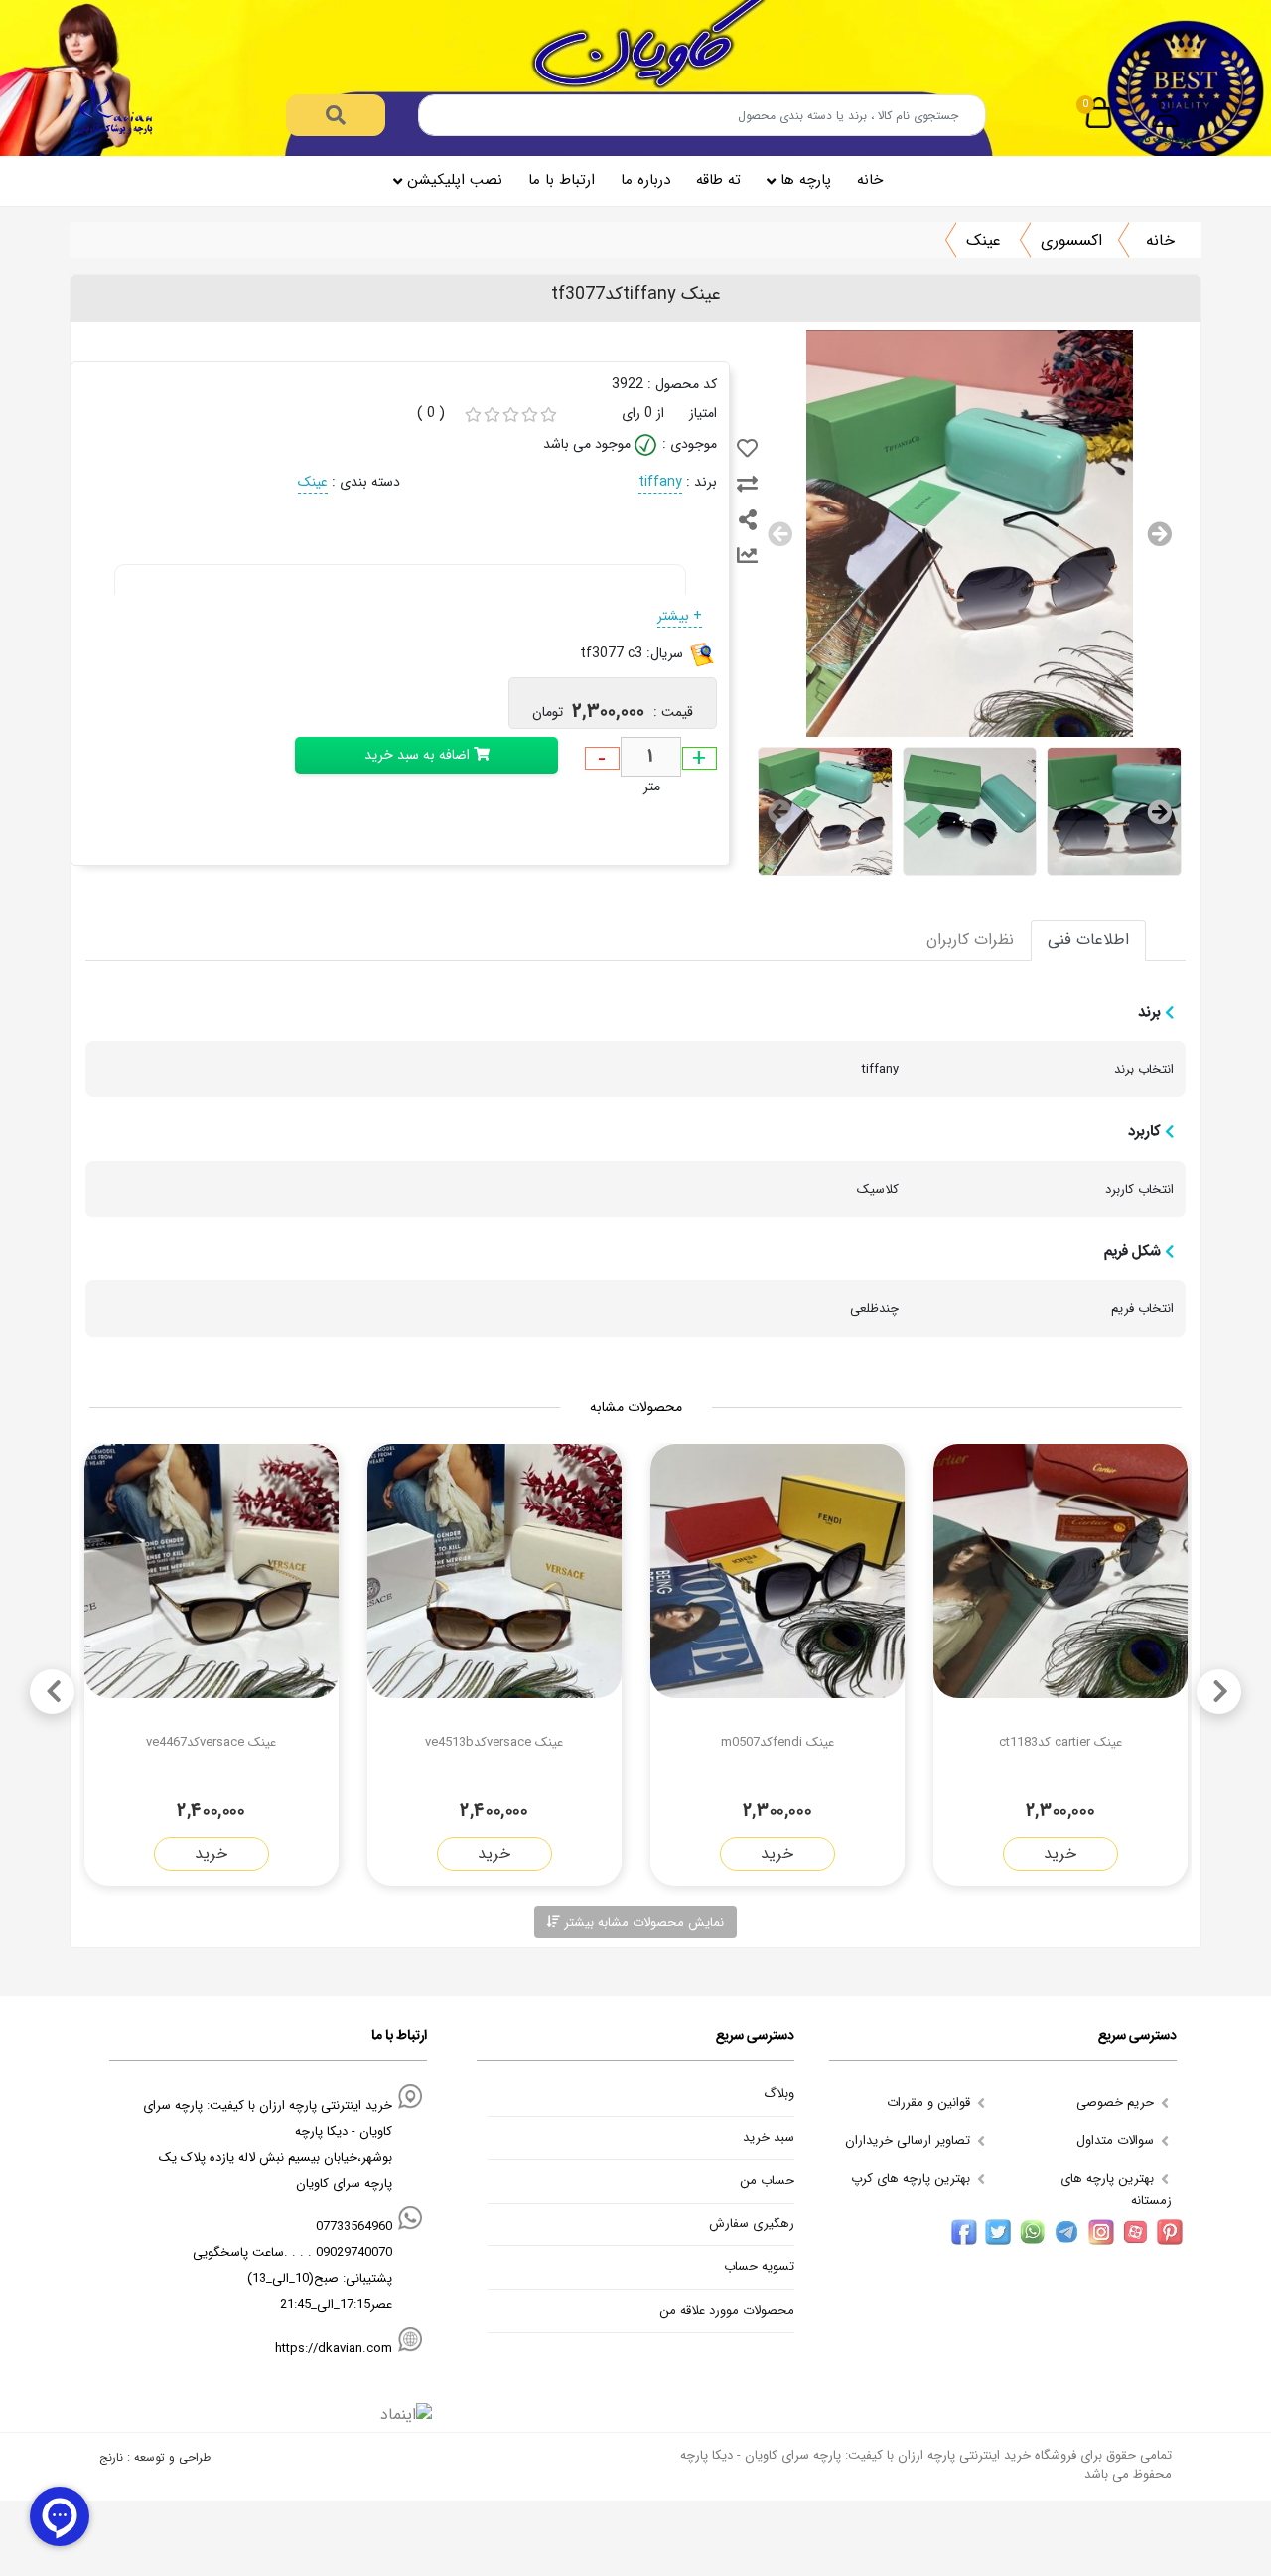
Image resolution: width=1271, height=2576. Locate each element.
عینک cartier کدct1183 (1060, 1742)
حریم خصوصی (1117, 2103)
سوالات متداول (1117, 2141)
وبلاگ (779, 2094)
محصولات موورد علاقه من (727, 2311)
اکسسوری (1071, 241)
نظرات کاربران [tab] (970, 940)
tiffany (660, 482)
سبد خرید (769, 2138)
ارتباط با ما (562, 180)
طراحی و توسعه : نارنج (155, 2457)
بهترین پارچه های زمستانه (1116, 2189)
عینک (984, 241)
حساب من (767, 2181)
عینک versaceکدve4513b (494, 1742)
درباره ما (645, 180)
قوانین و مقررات (930, 2103)
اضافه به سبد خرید (419, 755)
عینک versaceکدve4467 (211, 1742)
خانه (870, 180)
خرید (1060, 1854)
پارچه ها (806, 180)
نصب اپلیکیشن (455, 180)
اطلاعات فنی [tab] (1088, 940)
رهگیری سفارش (752, 2224)
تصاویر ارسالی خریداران (910, 2141)
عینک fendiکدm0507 (777, 1742)
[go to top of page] (22, 2336)
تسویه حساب (759, 2267)
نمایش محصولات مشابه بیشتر (642, 1922)
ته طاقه (718, 180)
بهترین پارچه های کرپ (913, 2178)
